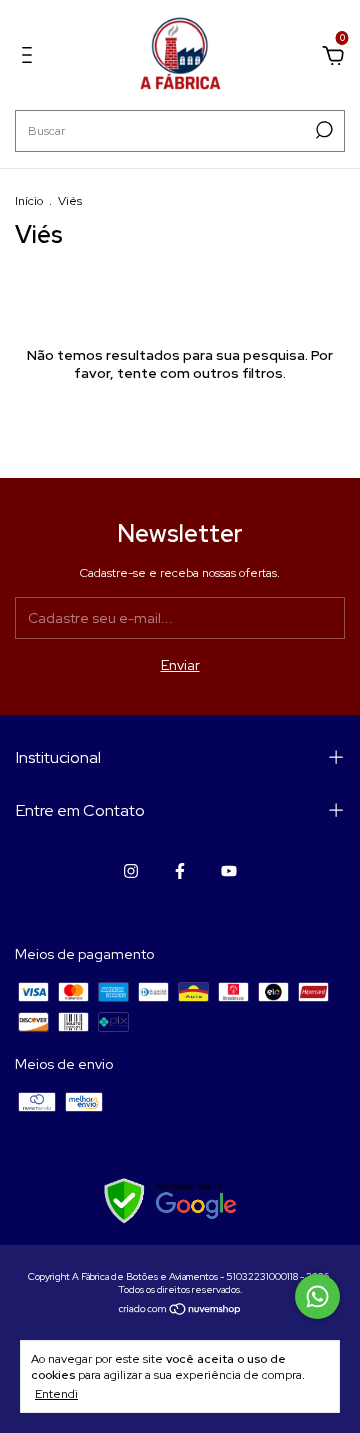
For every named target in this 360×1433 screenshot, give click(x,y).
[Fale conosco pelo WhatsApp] (317, 1296)
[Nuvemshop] (180, 1310)
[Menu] (30, 58)
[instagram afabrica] (131, 871)
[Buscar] (322, 130)
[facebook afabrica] (180, 871)
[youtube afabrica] (229, 871)
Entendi (56, 1394)
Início (29, 201)
